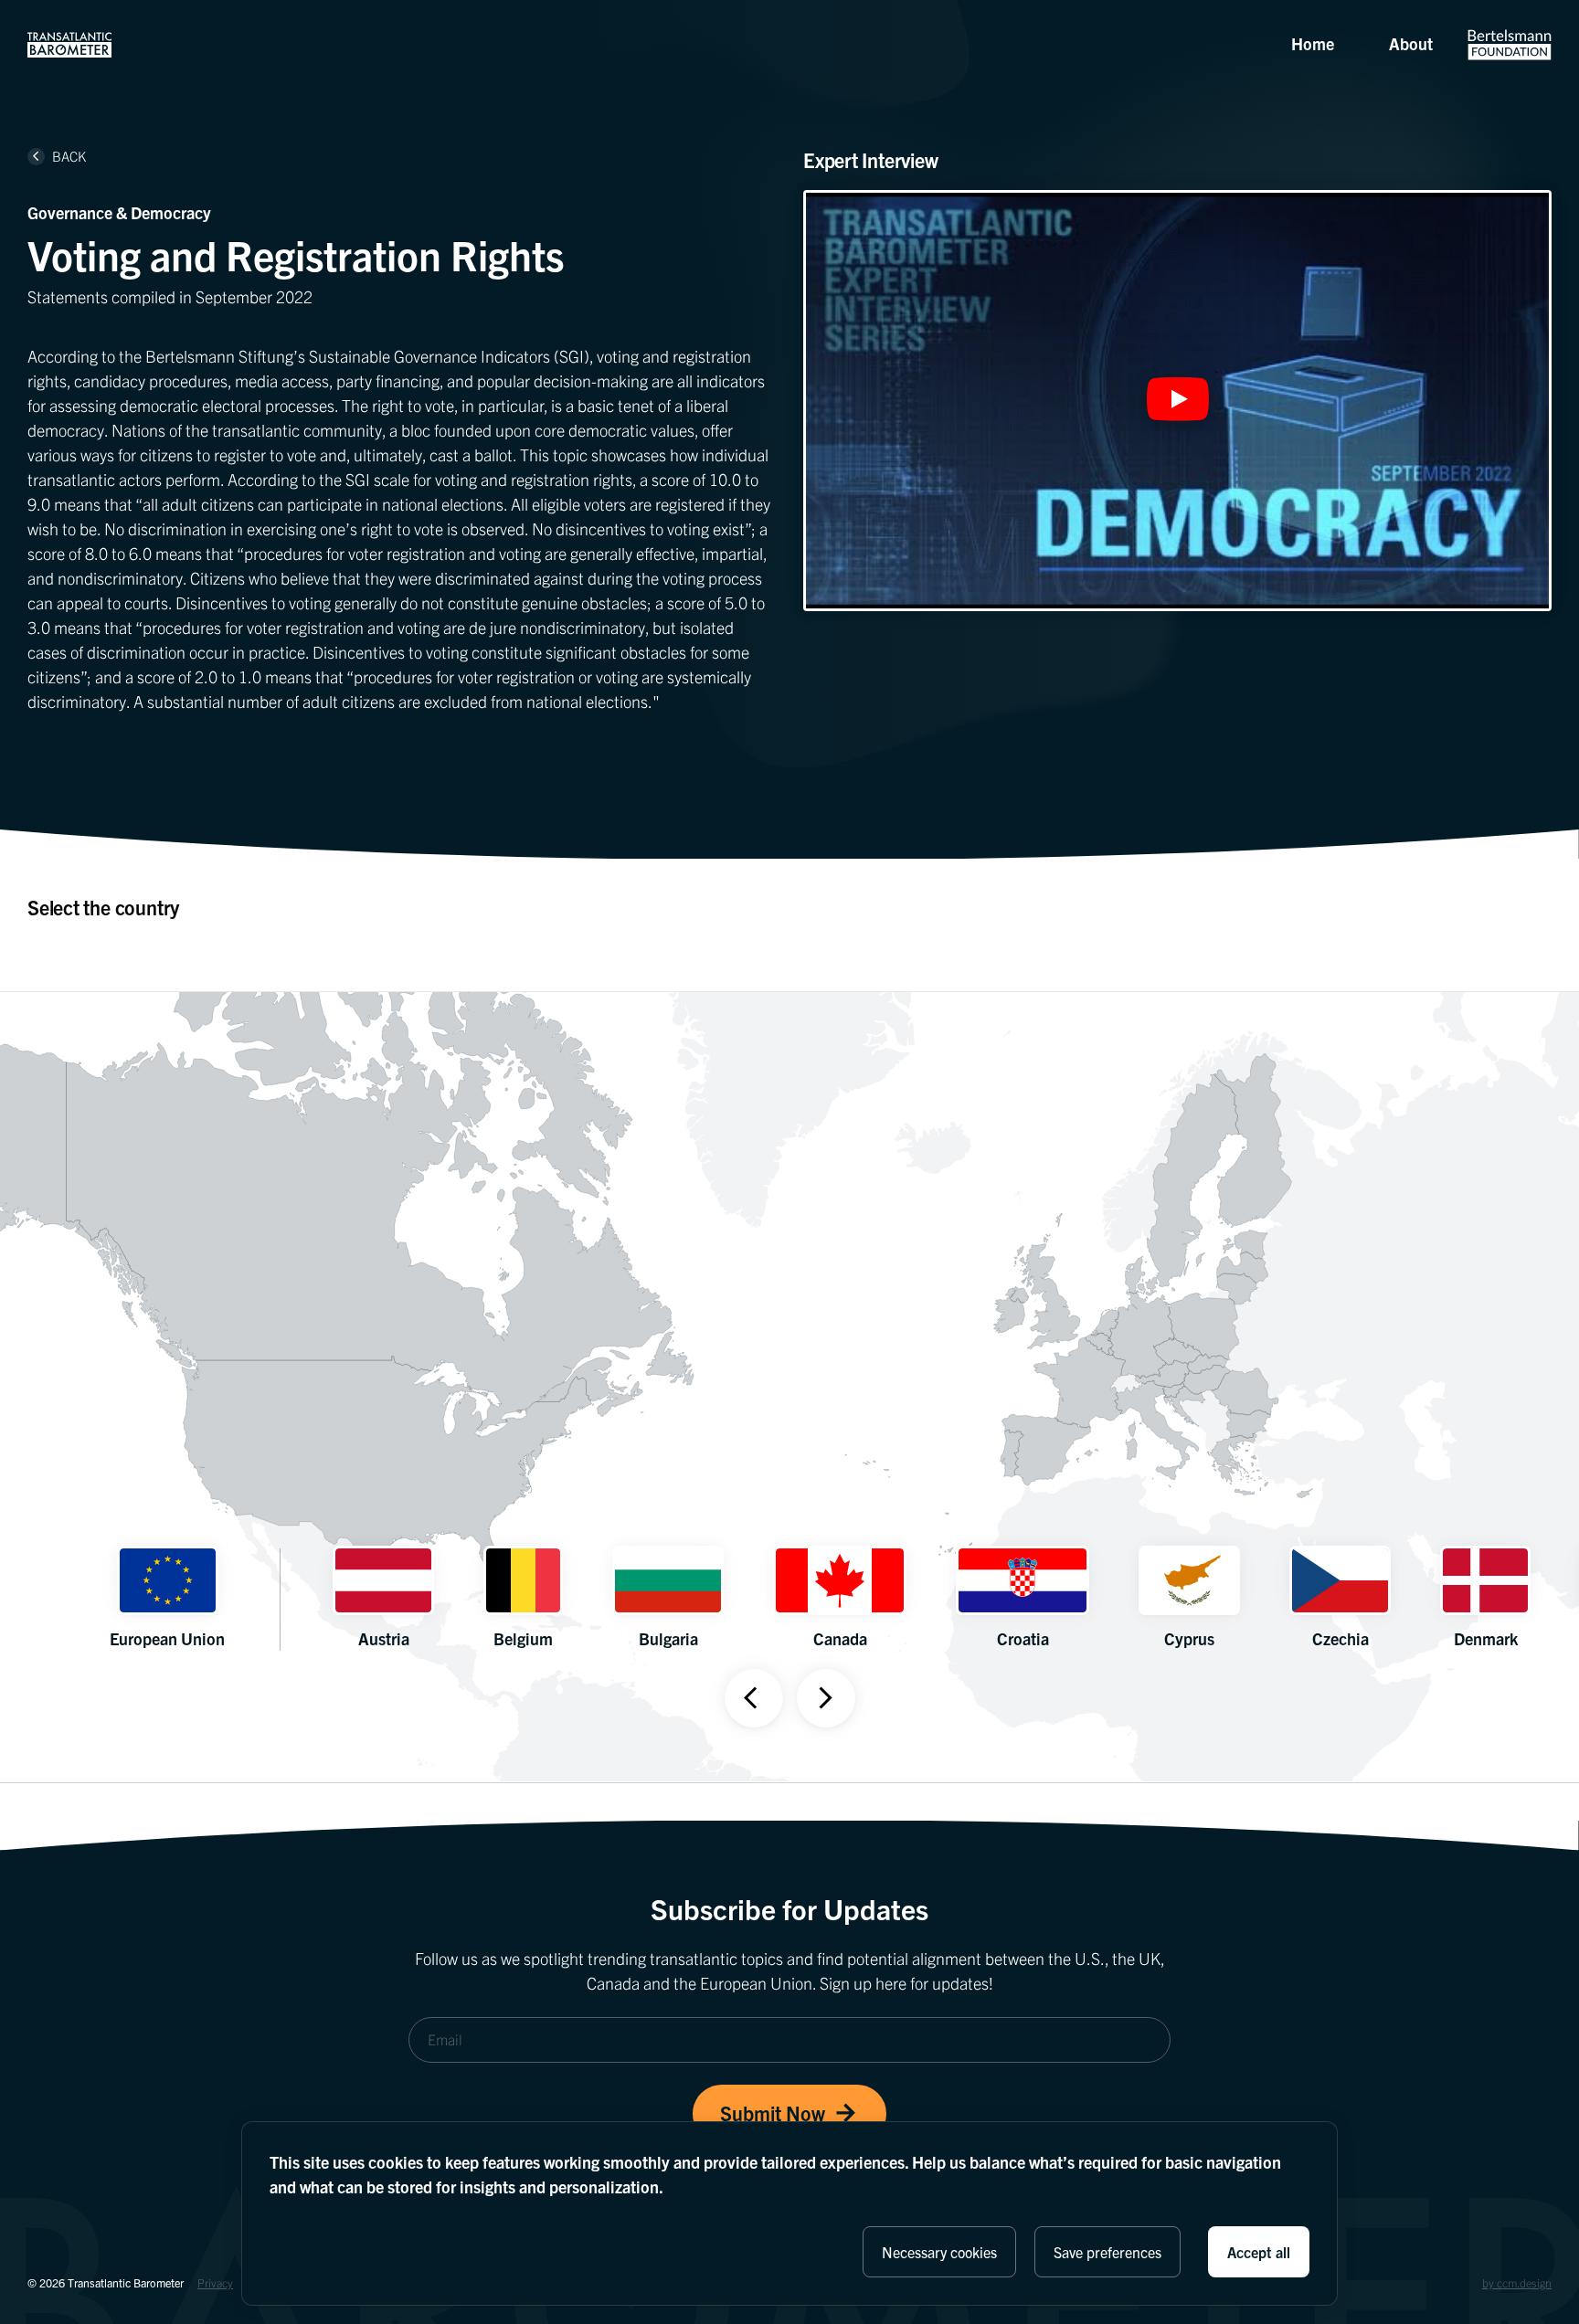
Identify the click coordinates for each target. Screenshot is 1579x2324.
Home (1313, 43)
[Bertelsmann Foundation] (1510, 45)
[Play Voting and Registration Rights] (1178, 401)
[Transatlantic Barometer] (69, 45)
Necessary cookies (939, 2252)
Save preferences (1107, 2252)
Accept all (1259, 2252)
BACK (59, 156)
